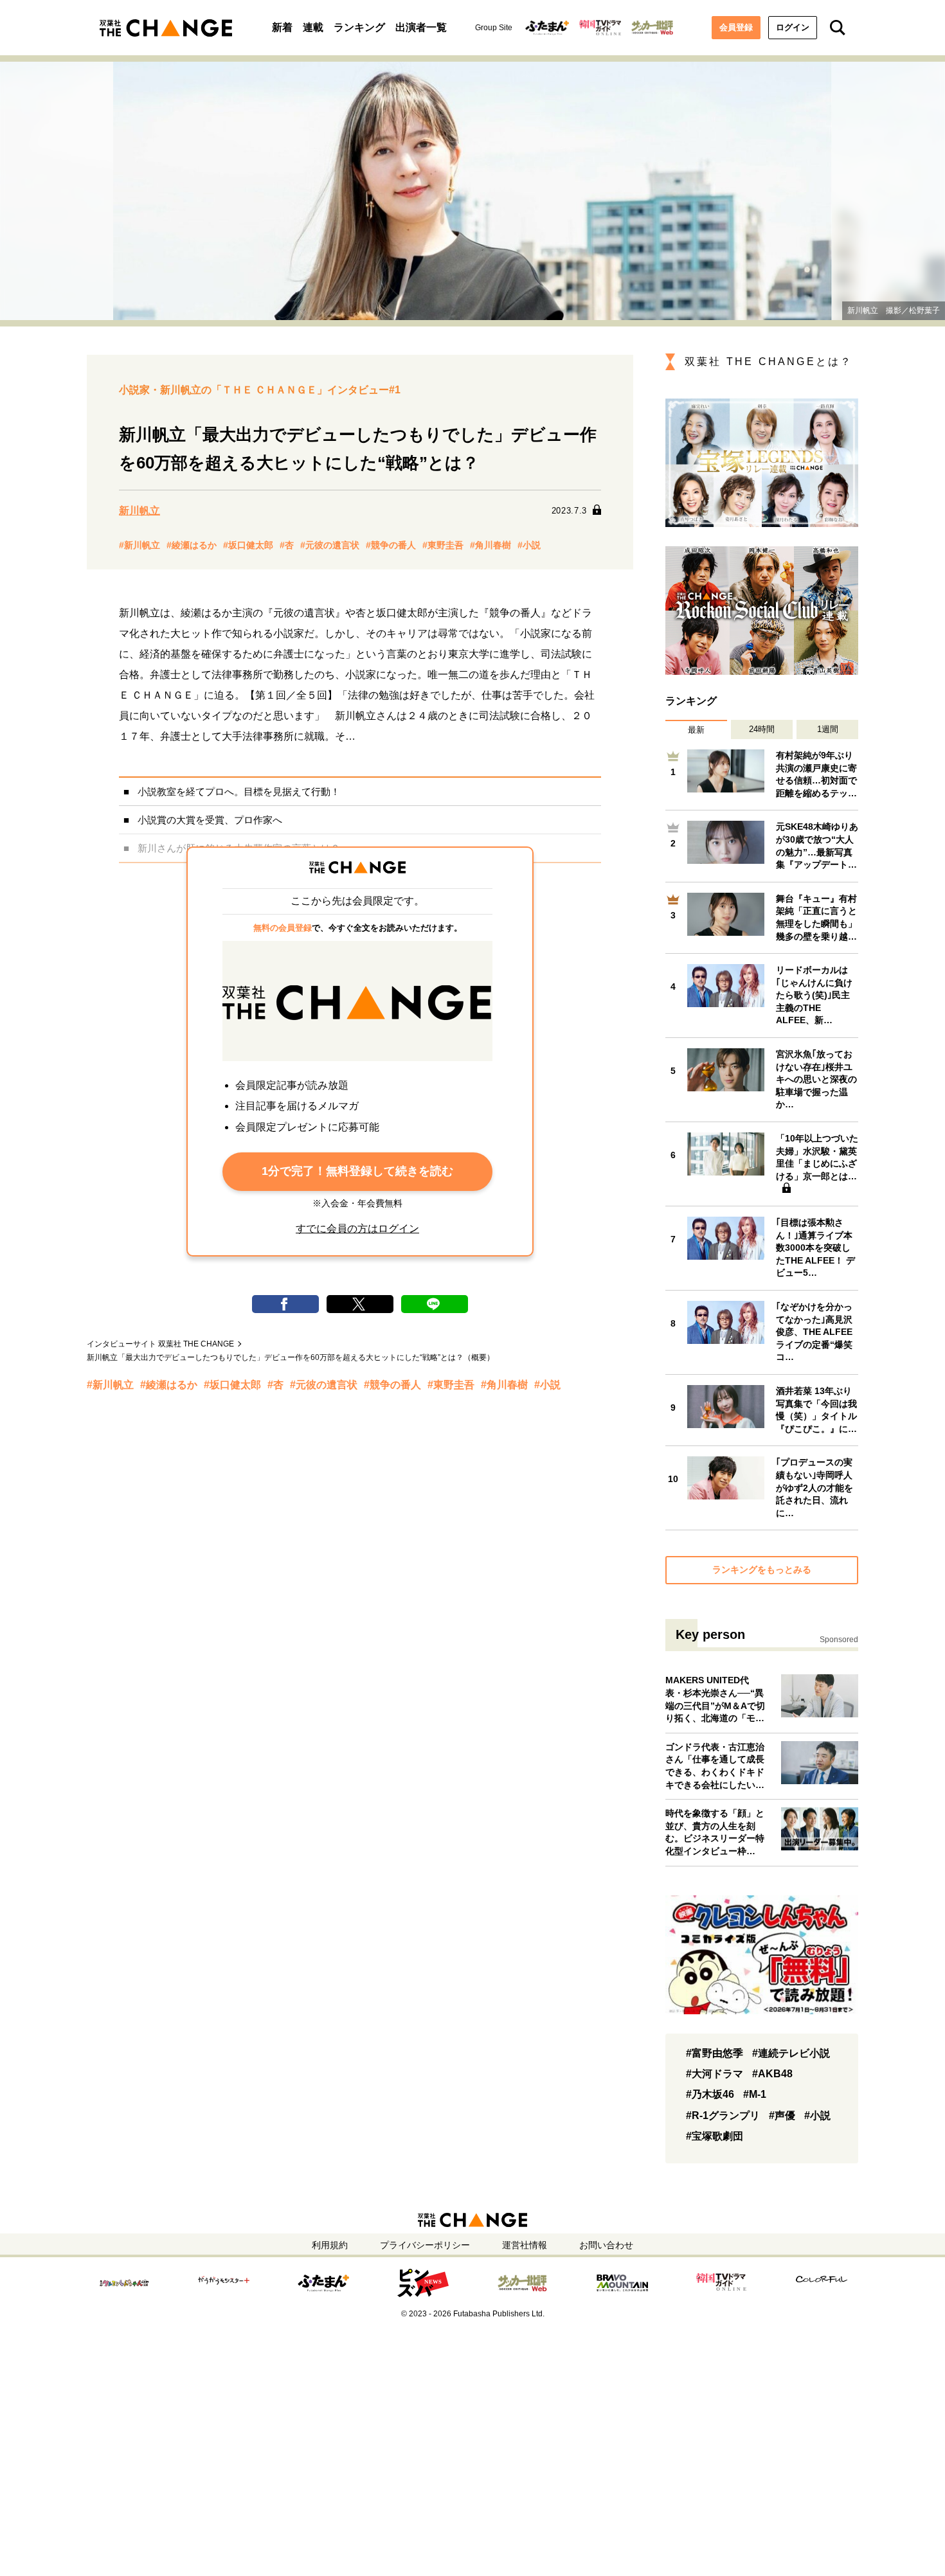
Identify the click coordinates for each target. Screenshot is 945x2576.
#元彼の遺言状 (330, 545)
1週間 (828, 729)
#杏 (287, 545)
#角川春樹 (491, 545)
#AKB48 (772, 2074)
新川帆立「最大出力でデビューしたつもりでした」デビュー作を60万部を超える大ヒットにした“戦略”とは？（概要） (291, 1357)
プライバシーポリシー (425, 2245)
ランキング (359, 27)
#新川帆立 (139, 545)
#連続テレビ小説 (791, 2053)
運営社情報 (525, 2245)
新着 (282, 27)
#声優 (782, 2115)
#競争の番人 (391, 545)
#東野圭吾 (443, 545)
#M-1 (755, 2094)
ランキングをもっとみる (762, 1570)
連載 (313, 27)
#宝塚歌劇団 (715, 2136)
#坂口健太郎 (248, 545)
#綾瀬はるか (192, 545)
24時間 (762, 729)
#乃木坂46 (710, 2094)
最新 (696, 730)
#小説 (529, 545)
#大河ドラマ (715, 2074)
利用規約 (330, 2245)
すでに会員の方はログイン (357, 1229)
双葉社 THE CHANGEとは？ (769, 362)
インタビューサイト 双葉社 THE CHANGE (160, 1344)
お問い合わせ (606, 2245)
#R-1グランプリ (723, 2115)
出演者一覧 (421, 27)
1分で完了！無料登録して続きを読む (357, 1171)
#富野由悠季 (715, 2053)
